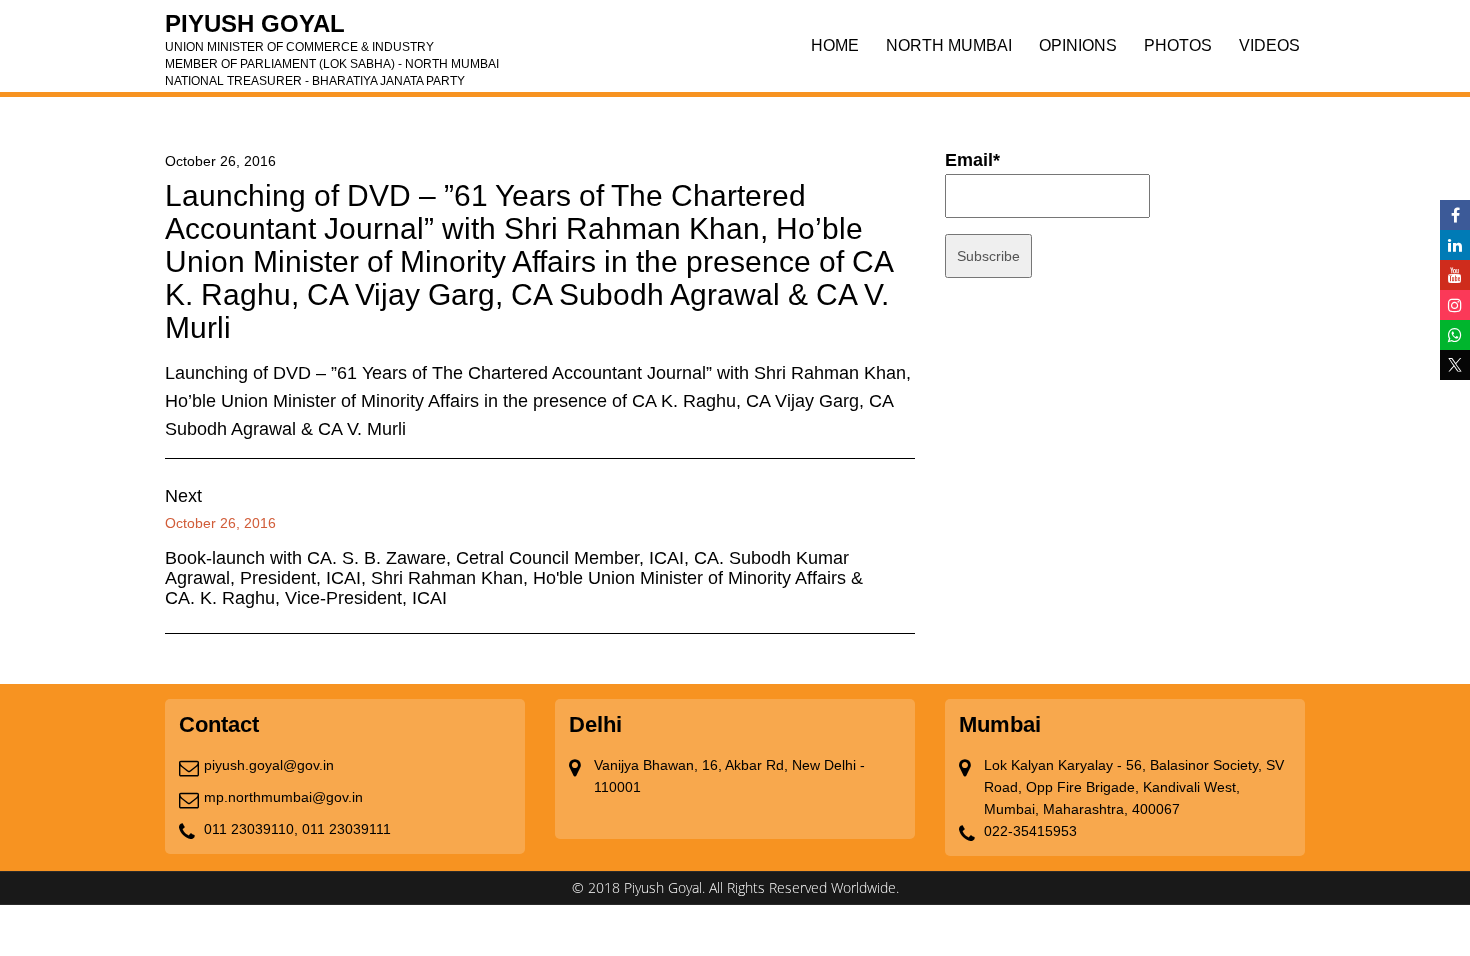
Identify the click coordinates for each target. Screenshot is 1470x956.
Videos (1269, 45)
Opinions (1078, 45)
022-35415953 (1030, 831)
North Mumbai (949, 45)
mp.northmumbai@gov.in (283, 797)
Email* (972, 160)
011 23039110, (251, 829)
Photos (1178, 45)
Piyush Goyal (332, 30)
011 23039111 (346, 829)
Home (835, 45)
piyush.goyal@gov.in (269, 765)
